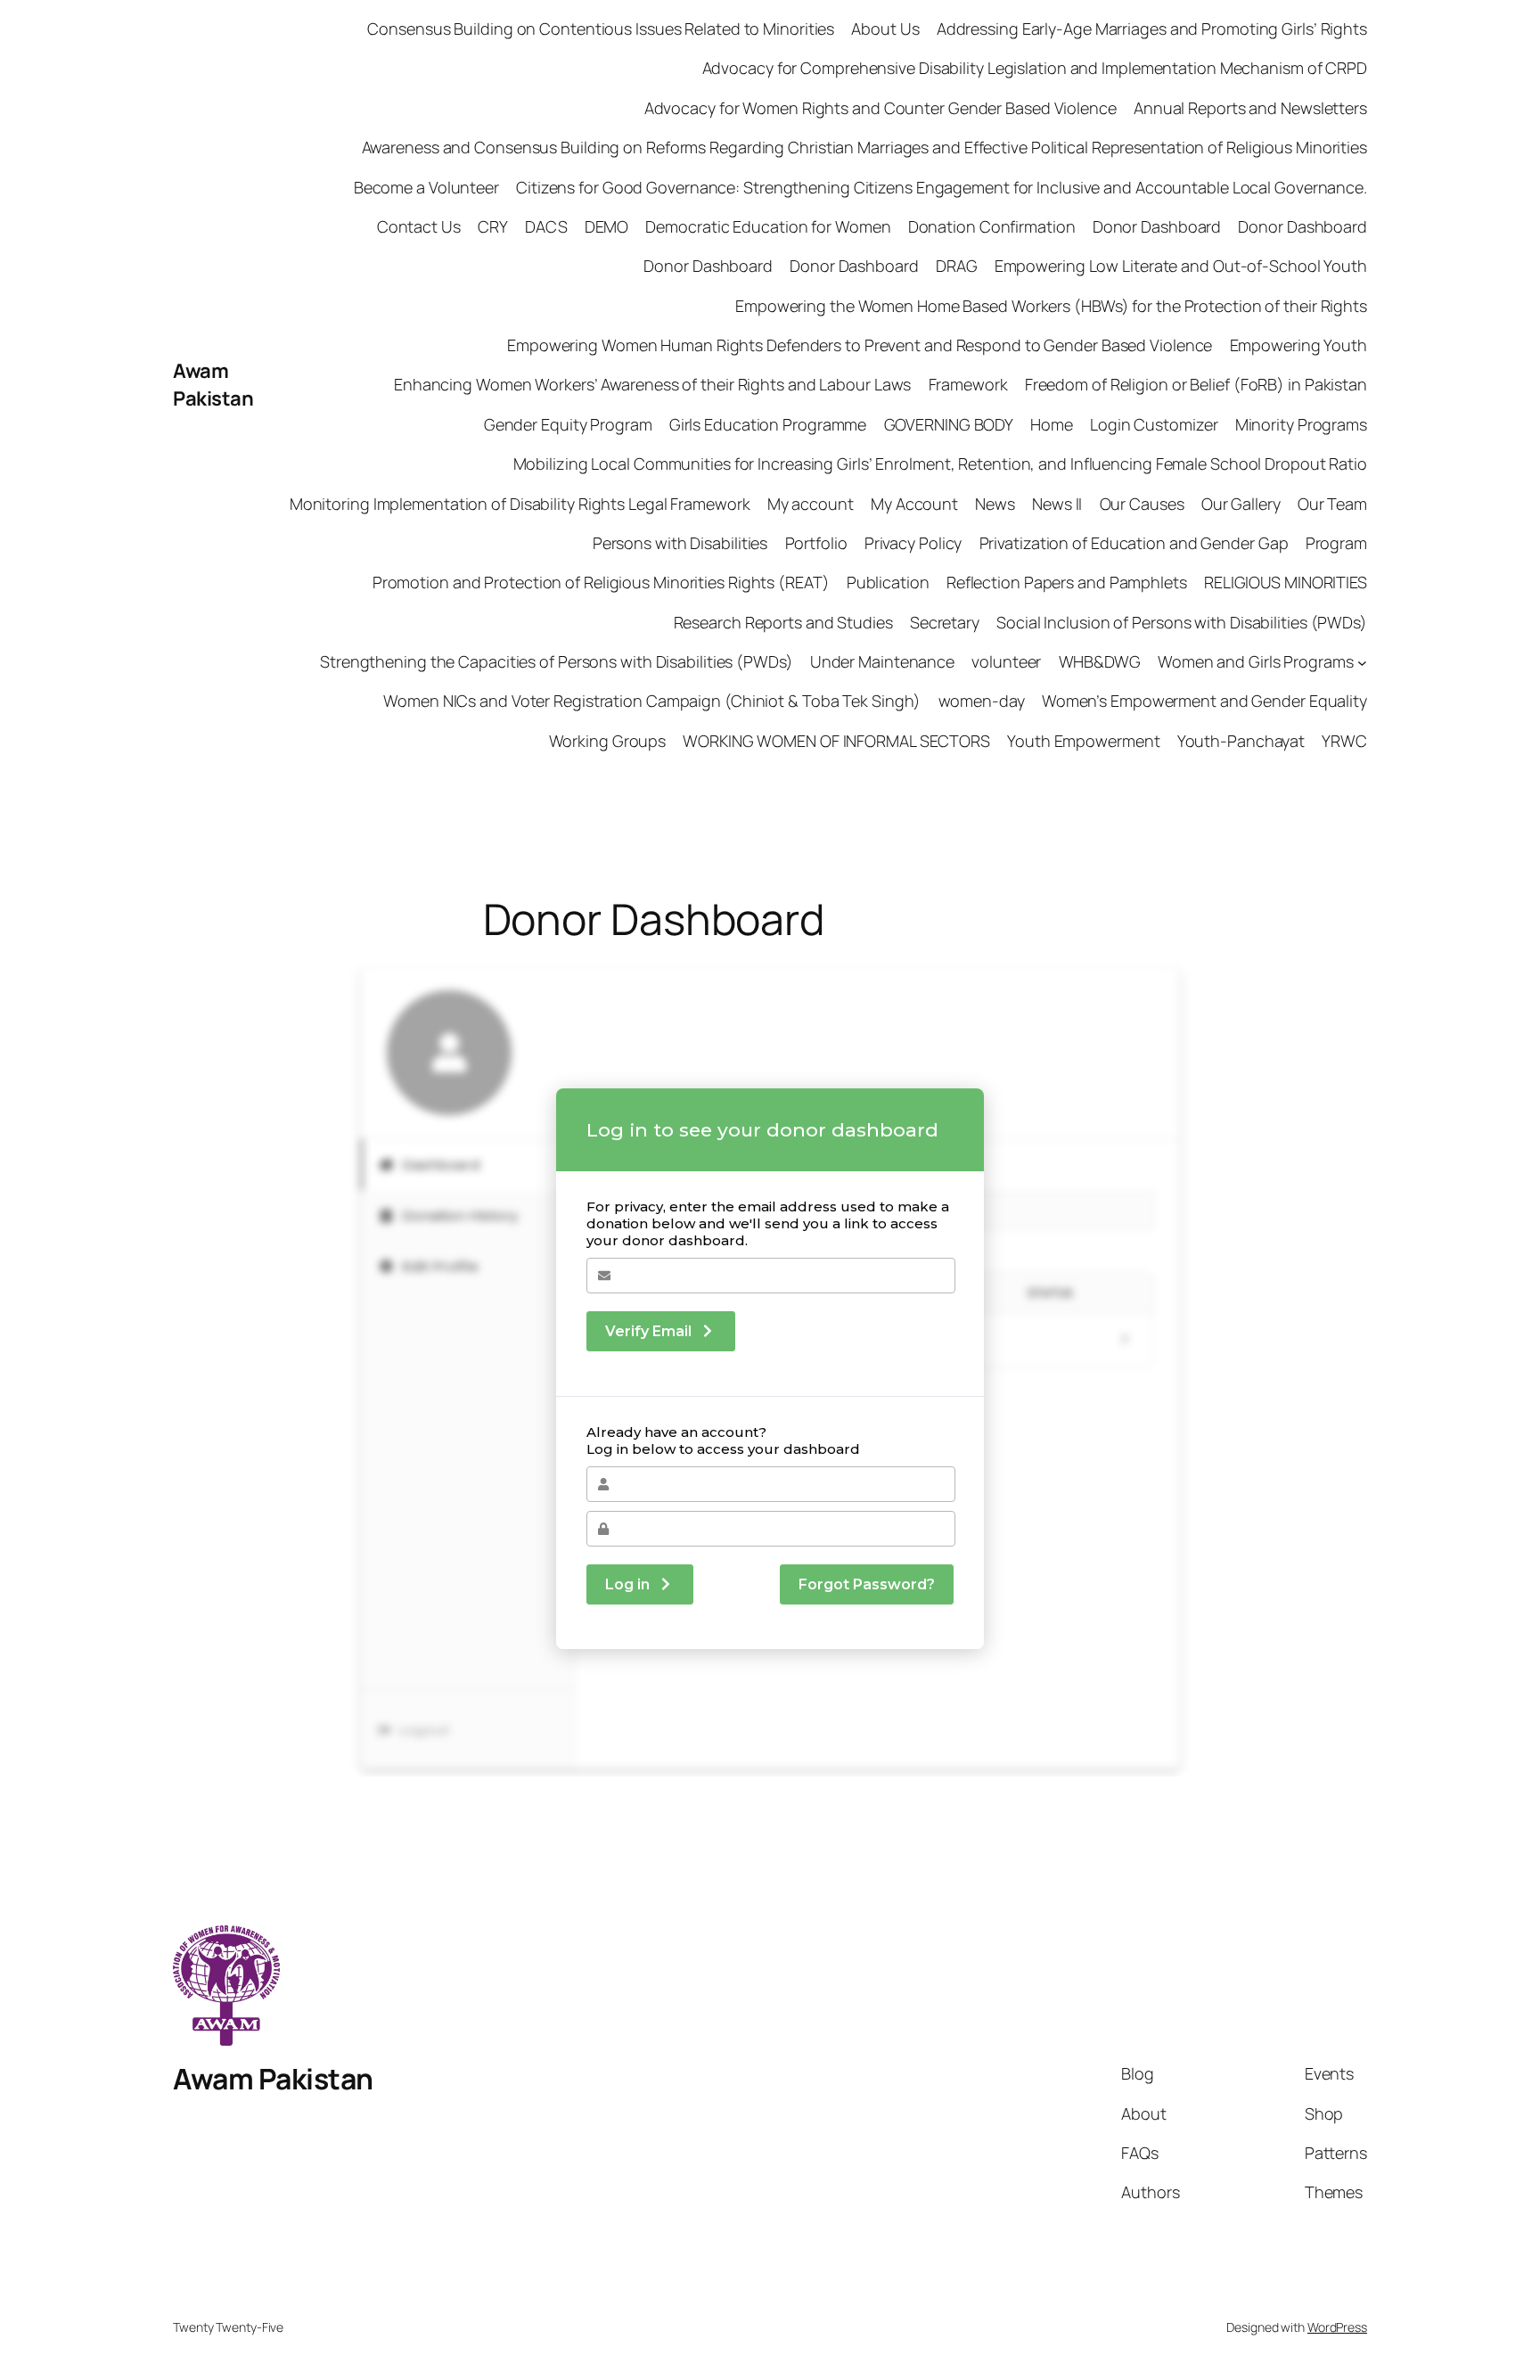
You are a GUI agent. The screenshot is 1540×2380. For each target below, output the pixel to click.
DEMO (607, 226)
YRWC (1344, 741)
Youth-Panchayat (1241, 741)
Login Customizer (1154, 424)
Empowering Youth (1298, 345)
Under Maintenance (882, 661)
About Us (885, 29)
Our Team (1332, 504)
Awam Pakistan (213, 385)
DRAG (957, 266)
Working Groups (608, 741)
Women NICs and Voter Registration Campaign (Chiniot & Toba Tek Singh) (652, 701)
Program (1336, 543)
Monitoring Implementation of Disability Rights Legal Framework (520, 504)
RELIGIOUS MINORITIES (1286, 582)
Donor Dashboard (1157, 226)
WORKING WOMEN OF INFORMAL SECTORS (836, 741)
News (995, 504)
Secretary (945, 622)
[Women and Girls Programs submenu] (1362, 662)
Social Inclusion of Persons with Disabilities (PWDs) (1182, 622)
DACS (546, 226)
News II (1057, 504)
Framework (968, 384)
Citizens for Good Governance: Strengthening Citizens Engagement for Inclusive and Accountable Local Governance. (942, 187)
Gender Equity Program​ (568, 424)
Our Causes (1142, 504)
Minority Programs (1301, 424)
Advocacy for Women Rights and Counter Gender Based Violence (881, 108)
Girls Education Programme (768, 424)
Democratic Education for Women (768, 226)
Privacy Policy (913, 543)
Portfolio (816, 543)
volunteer (1006, 661)
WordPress (1337, 2327)
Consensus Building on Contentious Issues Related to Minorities (600, 29)
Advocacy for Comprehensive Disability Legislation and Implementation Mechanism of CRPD (1035, 68)
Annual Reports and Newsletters (1250, 108)
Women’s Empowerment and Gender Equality (1204, 701)
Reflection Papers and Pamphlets (1067, 582)
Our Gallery (1241, 504)
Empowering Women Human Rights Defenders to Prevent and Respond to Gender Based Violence (860, 345)
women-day (982, 701)
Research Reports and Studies (783, 622)
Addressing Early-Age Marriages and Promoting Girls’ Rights (1152, 29)
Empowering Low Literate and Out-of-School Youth (1181, 266)
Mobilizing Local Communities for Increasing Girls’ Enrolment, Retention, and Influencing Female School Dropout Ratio (940, 464)
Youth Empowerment (1083, 741)
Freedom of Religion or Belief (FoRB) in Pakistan (1196, 384)
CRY (493, 226)
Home (1052, 424)
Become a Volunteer (426, 187)
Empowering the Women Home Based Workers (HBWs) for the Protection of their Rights (1051, 306)
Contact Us (419, 226)
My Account (914, 504)
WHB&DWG (1100, 661)
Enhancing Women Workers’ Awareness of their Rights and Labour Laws (652, 384)
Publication (888, 582)
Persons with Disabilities (680, 543)
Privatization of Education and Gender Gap (1134, 543)
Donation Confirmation (992, 226)
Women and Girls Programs (1256, 661)
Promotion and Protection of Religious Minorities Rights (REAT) (601, 582)
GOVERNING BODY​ (949, 424)
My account (811, 504)
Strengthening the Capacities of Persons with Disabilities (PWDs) (557, 661)
